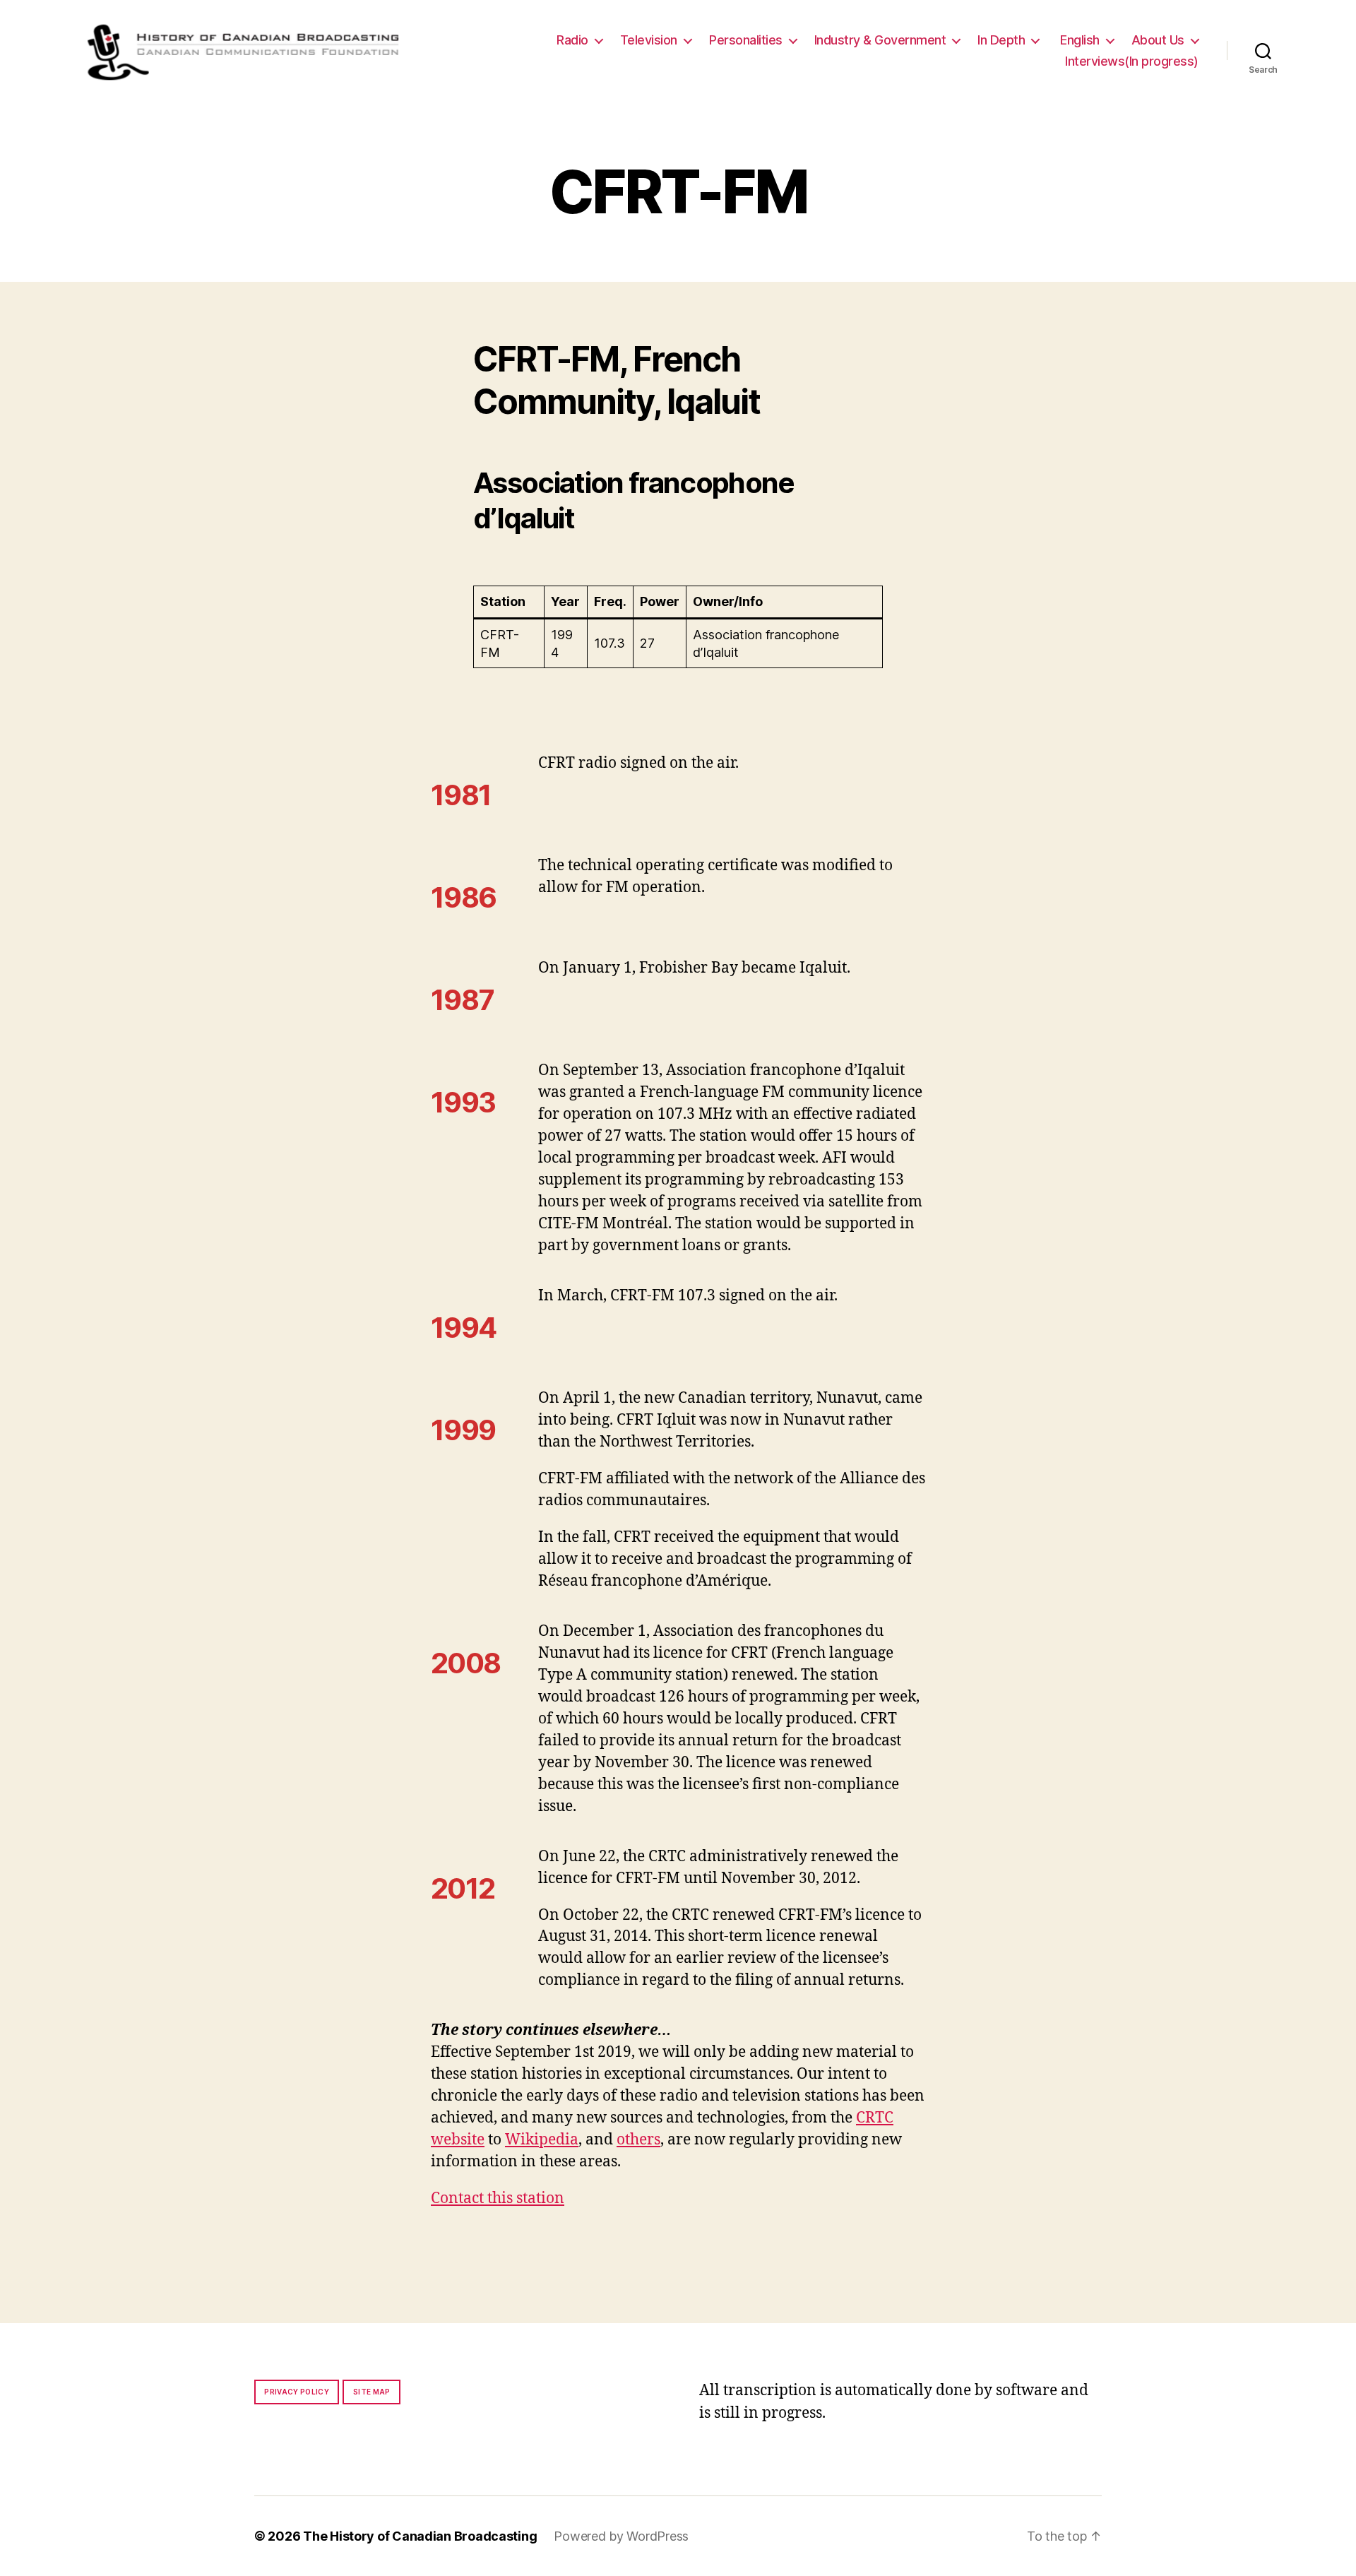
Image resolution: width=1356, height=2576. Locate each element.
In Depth (1001, 40)
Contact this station (498, 2198)
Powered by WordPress (621, 2536)
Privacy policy (297, 2392)
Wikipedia (542, 2140)
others (638, 2140)
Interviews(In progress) (1132, 61)
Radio (572, 40)
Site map (372, 2392)
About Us (1158, 40)
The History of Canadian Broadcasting (420, 2536)
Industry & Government (880, 40)
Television (649, 40)
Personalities (746, 40)
